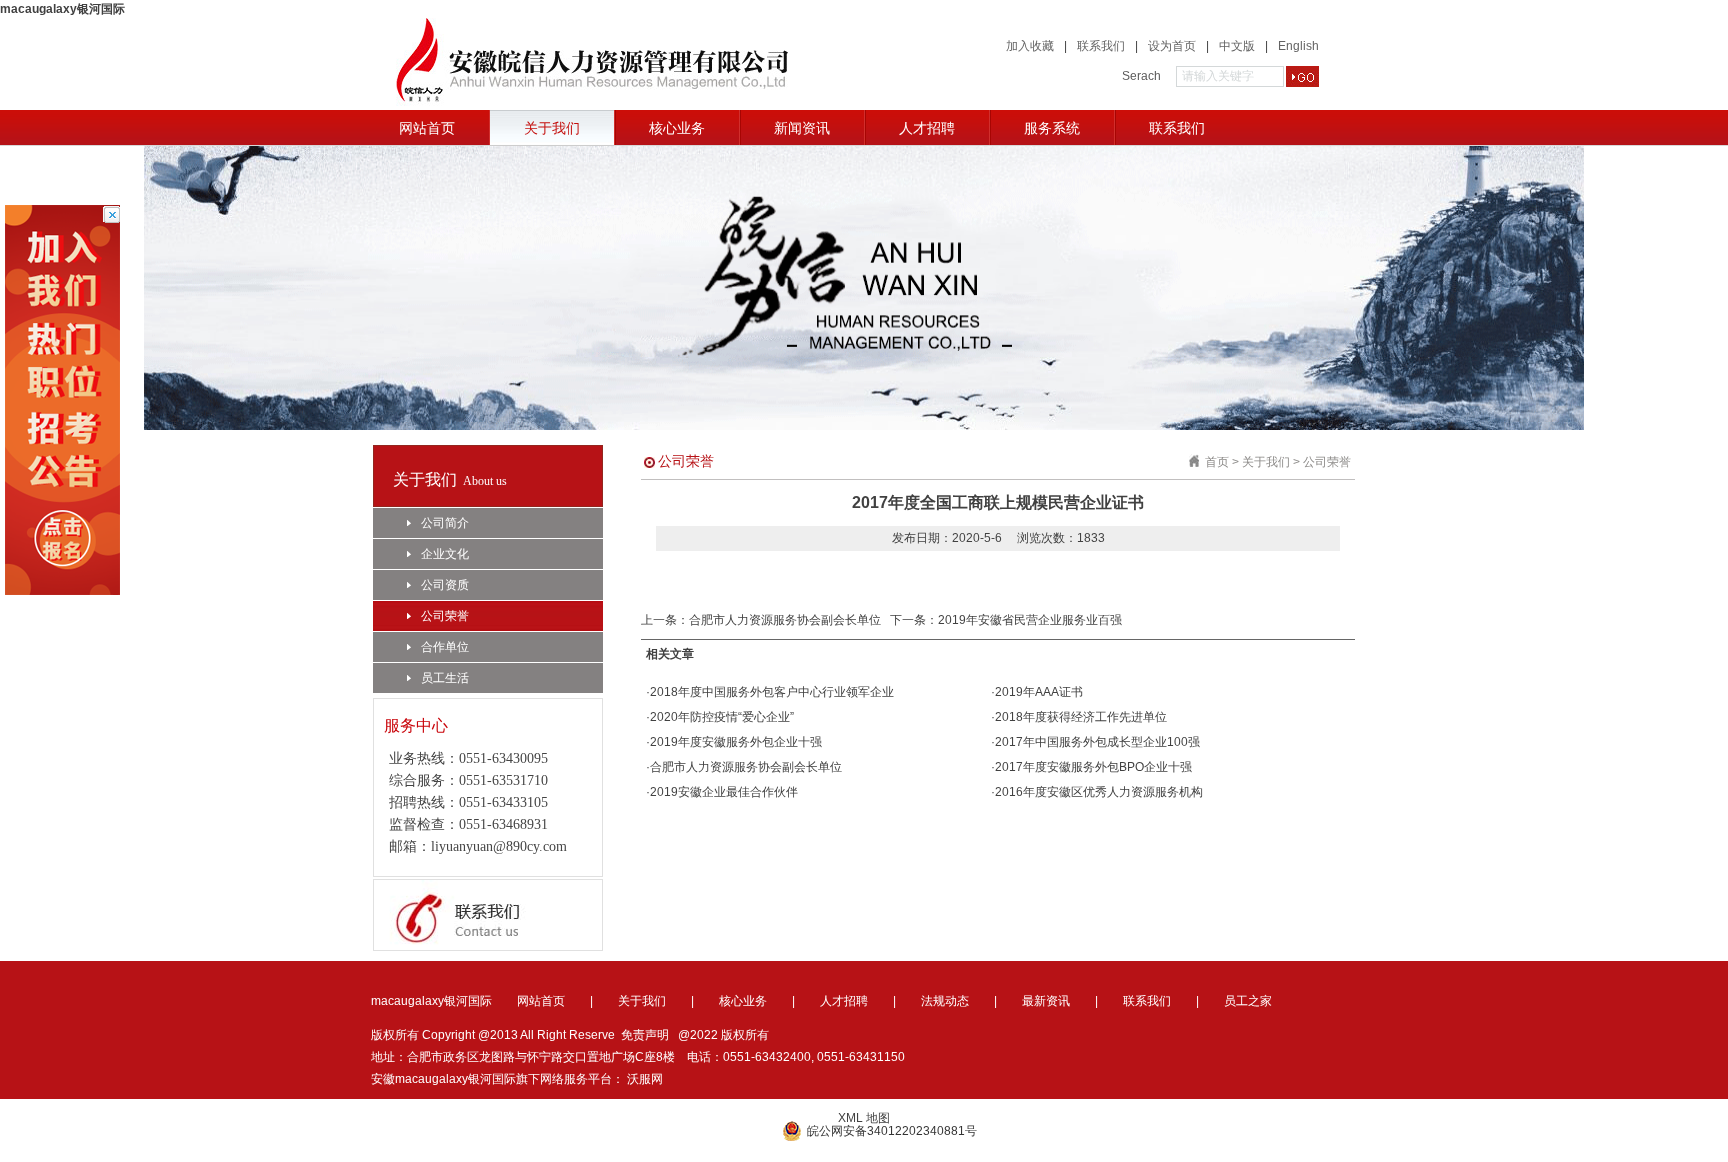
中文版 (1237, 46)
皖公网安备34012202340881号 (892, 1131)
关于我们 (552, 128)
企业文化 (445, 554)
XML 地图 (864, 1118)
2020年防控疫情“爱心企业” (722, 717)
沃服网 (645, 1079)
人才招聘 (927, 128)
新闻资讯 (802, 128)
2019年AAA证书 (1039, 692)
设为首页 (1172, 46)
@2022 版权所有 (723, 1035)
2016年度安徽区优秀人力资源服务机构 (1099, 792)
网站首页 (427, 128)
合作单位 (445, 647)
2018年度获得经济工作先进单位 (1081, 717)
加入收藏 (1030, 46)
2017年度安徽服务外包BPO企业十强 (1093, 767)
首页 (1217, 462)
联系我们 (1101, 46)
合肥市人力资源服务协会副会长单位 (785, 620)
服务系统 (1052, 128)
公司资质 (445, 585)
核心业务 (677, 128)
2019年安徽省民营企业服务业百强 (1030, 620)
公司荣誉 (445, 616)
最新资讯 (1046, 1001)
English (1298, 46)
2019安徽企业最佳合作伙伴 (724, 792)
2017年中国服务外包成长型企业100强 (1097, 742)
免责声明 (645, 1035)
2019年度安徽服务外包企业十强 (736, 742)
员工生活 (445, 678)
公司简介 (445, 523)
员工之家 (1248, 1001)
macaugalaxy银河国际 (62, 9)
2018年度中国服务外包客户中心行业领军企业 (772, 692)
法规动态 (945, 1001)
